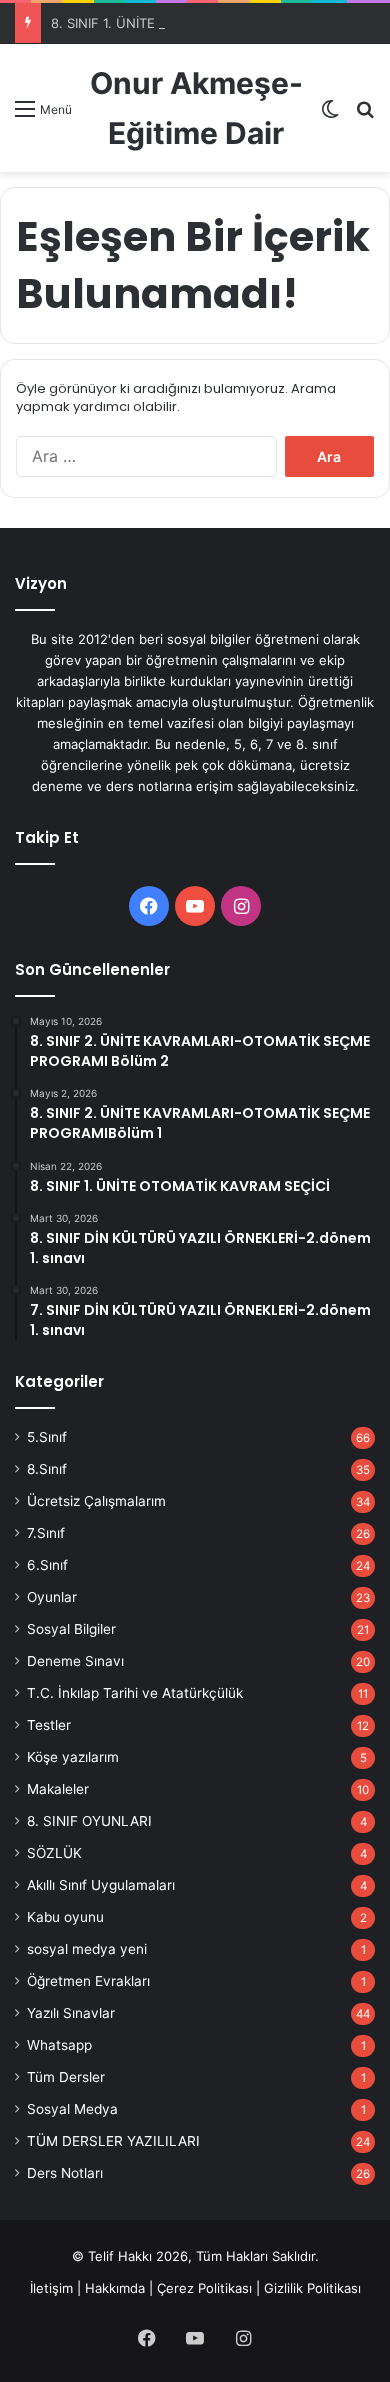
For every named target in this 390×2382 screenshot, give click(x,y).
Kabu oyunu (65, 1917)
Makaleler (58, 1789)
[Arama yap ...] (365, 115)
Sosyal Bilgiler (71, 1629)
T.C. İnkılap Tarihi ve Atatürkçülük (135, 1693)
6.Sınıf (47, 1565)
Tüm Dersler (66, 2077)
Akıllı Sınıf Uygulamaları (101, 1885)
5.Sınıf (47, 1437)
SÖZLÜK (54, 1853)
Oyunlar (52, 1597)
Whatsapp (59, 2045)
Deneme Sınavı (75, 1661)
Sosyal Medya (72, 2109)
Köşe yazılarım (73, 1757)
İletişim (51, 2288)
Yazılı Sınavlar (71, 2013)
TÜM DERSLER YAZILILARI (113, 2141)
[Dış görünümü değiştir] (330, 115)
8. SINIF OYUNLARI (89, 1821)
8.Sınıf (47, 1469)
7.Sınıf (46, 1533)
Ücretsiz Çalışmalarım (96, 1501)
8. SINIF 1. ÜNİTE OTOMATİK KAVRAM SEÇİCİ (189, 23)
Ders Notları (65, 2173)
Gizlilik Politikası (312, 2288)
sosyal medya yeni (87, 1949)
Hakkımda (115, 2288)
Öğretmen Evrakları (88, 1981)
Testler (49, 1725)
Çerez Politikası (204, 2288)
